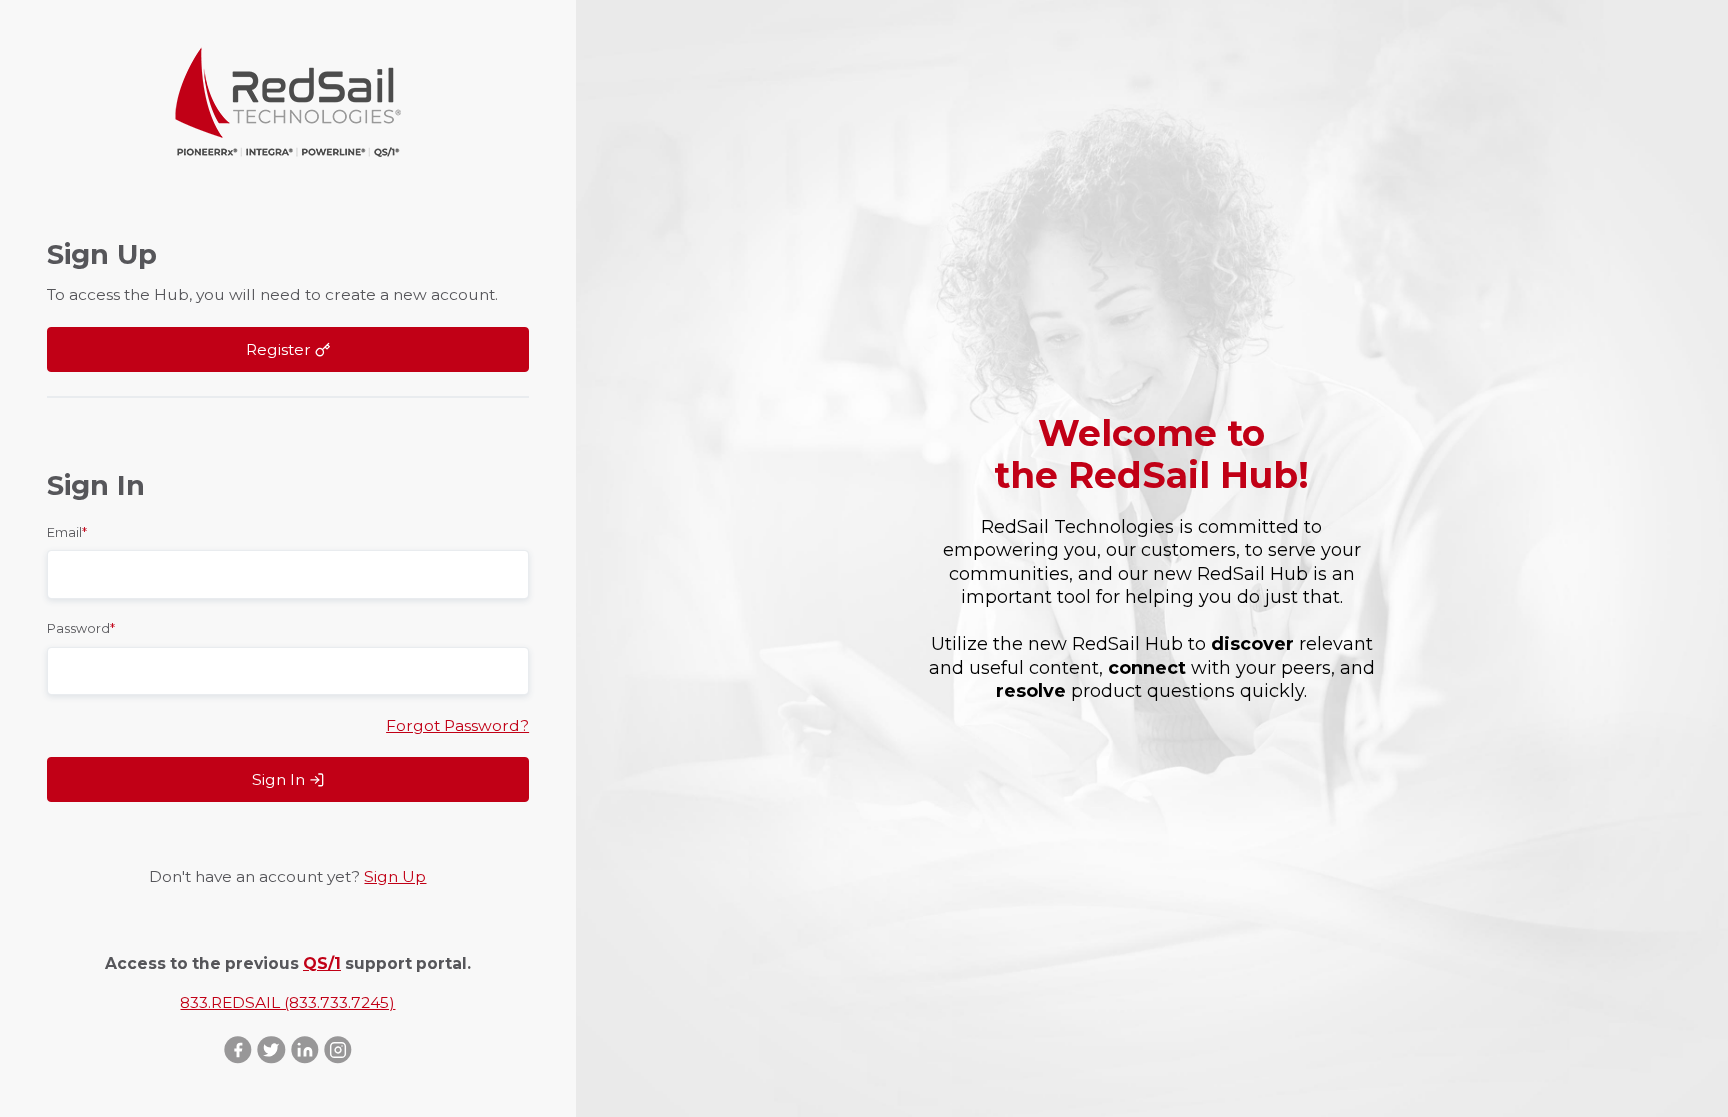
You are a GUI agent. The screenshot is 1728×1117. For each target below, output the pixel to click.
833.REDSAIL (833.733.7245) (287, 1002)
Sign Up (395, 876)
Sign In (280, 779)
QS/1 (322, 963)
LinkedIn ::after (304, 1049)
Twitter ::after (271, 1049)
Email (67, 532)
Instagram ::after (337, 1049)
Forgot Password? (457, 725)
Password (81, 628)
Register (280, 349)
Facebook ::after (237, 1049)
